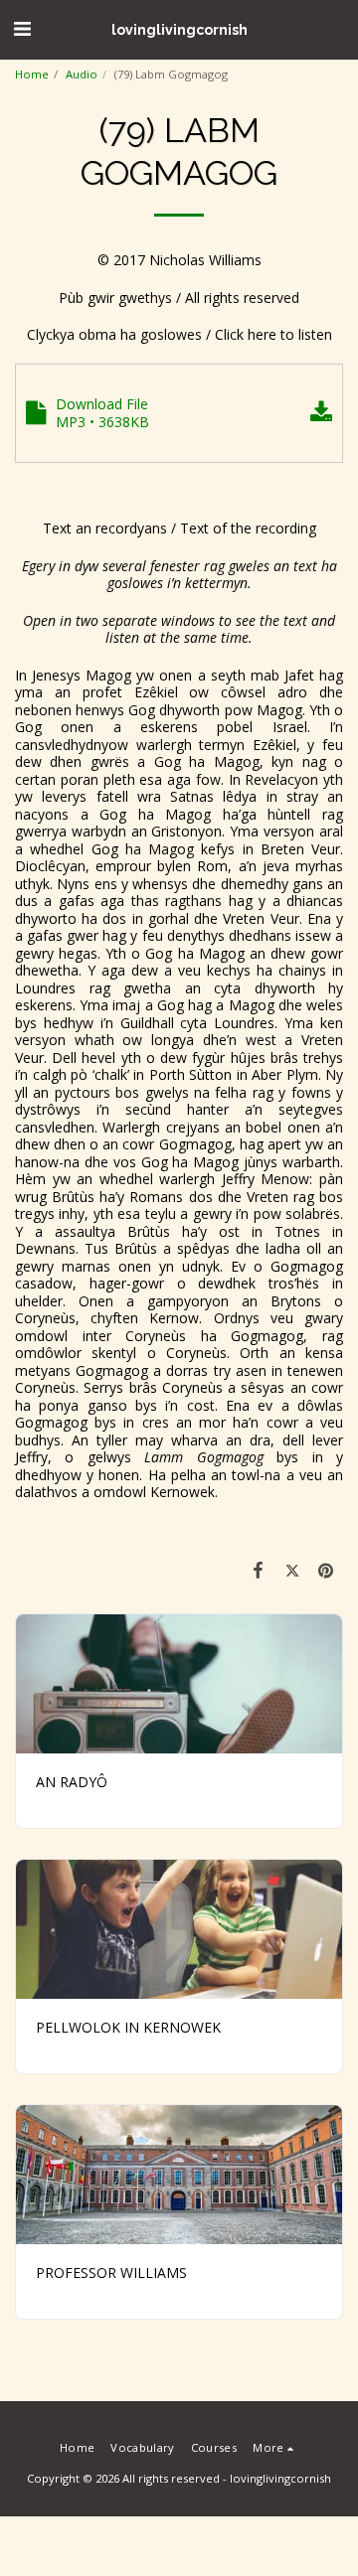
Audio (82, 74)
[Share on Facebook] (258, 1570)
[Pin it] (326, 1570)
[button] (22, 28)
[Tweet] (292, 1570)
